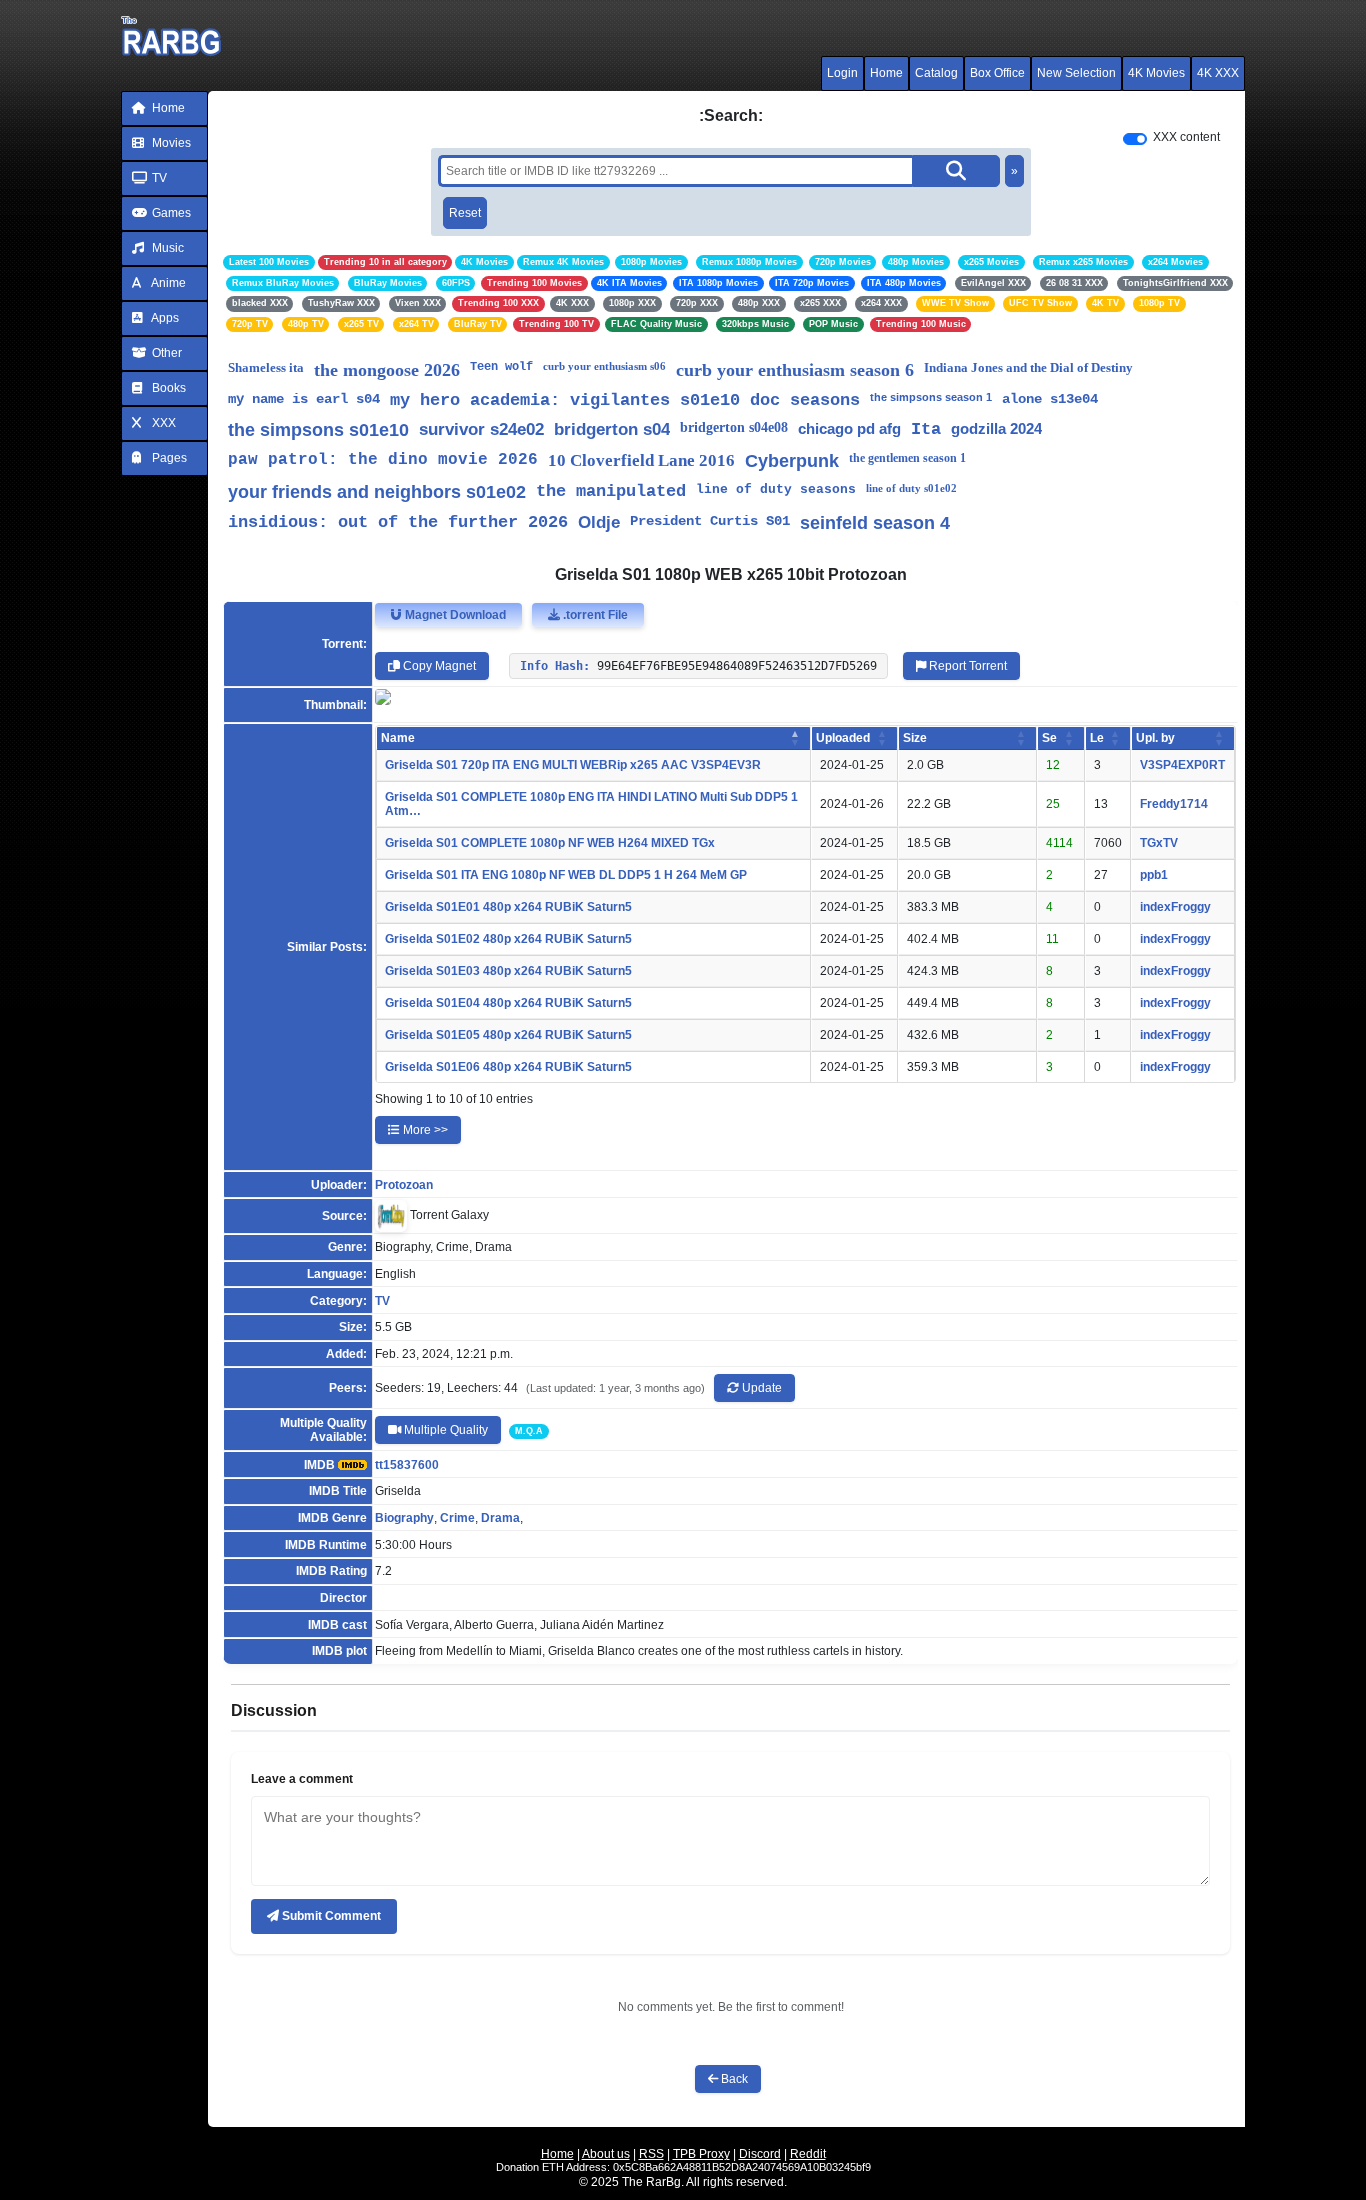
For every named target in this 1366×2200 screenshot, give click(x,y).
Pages (168, 458)
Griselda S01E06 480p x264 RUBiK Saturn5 (508, 1067)
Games (170, 213)
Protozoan (404, 1185)
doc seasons (805, 400)
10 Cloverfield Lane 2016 (641, 460)
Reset (465, 213)
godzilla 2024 (996, 428)
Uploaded (843, 738)
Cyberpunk (792, 461)
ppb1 (1154, 875)
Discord (760, 2154)
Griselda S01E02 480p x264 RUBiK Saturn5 (508, 939)
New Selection (1076, 73)
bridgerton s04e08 (734, 427)
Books (167, 388)
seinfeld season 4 (875, 523)
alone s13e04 (1050, 399)
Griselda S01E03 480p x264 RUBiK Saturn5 (508, 971)
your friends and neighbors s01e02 (377, 492)
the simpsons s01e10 (318, 430)
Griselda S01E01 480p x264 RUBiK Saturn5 (508, 907)
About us (606, 2154)
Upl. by (1155, 738)
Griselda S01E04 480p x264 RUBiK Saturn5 (508, 1003)
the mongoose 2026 (387, 370)
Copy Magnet (438, 666)
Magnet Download (454, 615)
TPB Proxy (701, 2154)
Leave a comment (302, 1779)
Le (1097, 738)
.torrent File (594, 615)
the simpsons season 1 (931, 397)
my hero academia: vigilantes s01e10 (565, 400)
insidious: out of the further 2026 (398, 522)
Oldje (599, 522)
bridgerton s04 (612, 429)
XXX (162, 423)
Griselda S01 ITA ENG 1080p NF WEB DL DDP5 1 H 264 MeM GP (566, 875)
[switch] (1135, 139)
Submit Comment (330, 1916)
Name (398, 738)
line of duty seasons (776, 489)
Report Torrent (966, 666)
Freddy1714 (1174, 804)
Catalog (936, 73)
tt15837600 (407, 1465)
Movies (170, 143)
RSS (651, 2154)
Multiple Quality (444, 1430)
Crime (457, 1518)
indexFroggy (1175, 907)
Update (760, 1388)
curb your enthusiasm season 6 (795, 370)
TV (158, 178)
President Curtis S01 (710, 521)
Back (733, 2079)
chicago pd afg (849, 428)
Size (915, 738)
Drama (500, 1518)
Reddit (808, 2154)
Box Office (997, 73)
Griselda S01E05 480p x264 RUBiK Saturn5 (508, 1035)
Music (166, 248)
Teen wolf (501, 367)
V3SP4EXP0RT (1182, 765)
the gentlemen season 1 (907, 458)
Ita (926, 429)
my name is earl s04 (304, 399)
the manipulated (611, 491)
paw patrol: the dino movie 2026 (383, 460)
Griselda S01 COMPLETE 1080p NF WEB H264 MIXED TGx (550, 843)
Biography (404, 1518)
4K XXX (1218, 73)
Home (886, 73)
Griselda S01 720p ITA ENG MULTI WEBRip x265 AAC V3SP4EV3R (573, 765)
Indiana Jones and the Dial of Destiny (1028, 367)
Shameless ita (266, 367)
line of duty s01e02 (911, 488)
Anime (167, 283)
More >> (424, 1130)
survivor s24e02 (481, 429)
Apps (164, 318)
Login (842, 73)
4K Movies (1156, 73)
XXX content (1186, 137)
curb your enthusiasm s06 (604, 366)
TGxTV (1159, 843)
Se (1049, 738)
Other (165, 353)
